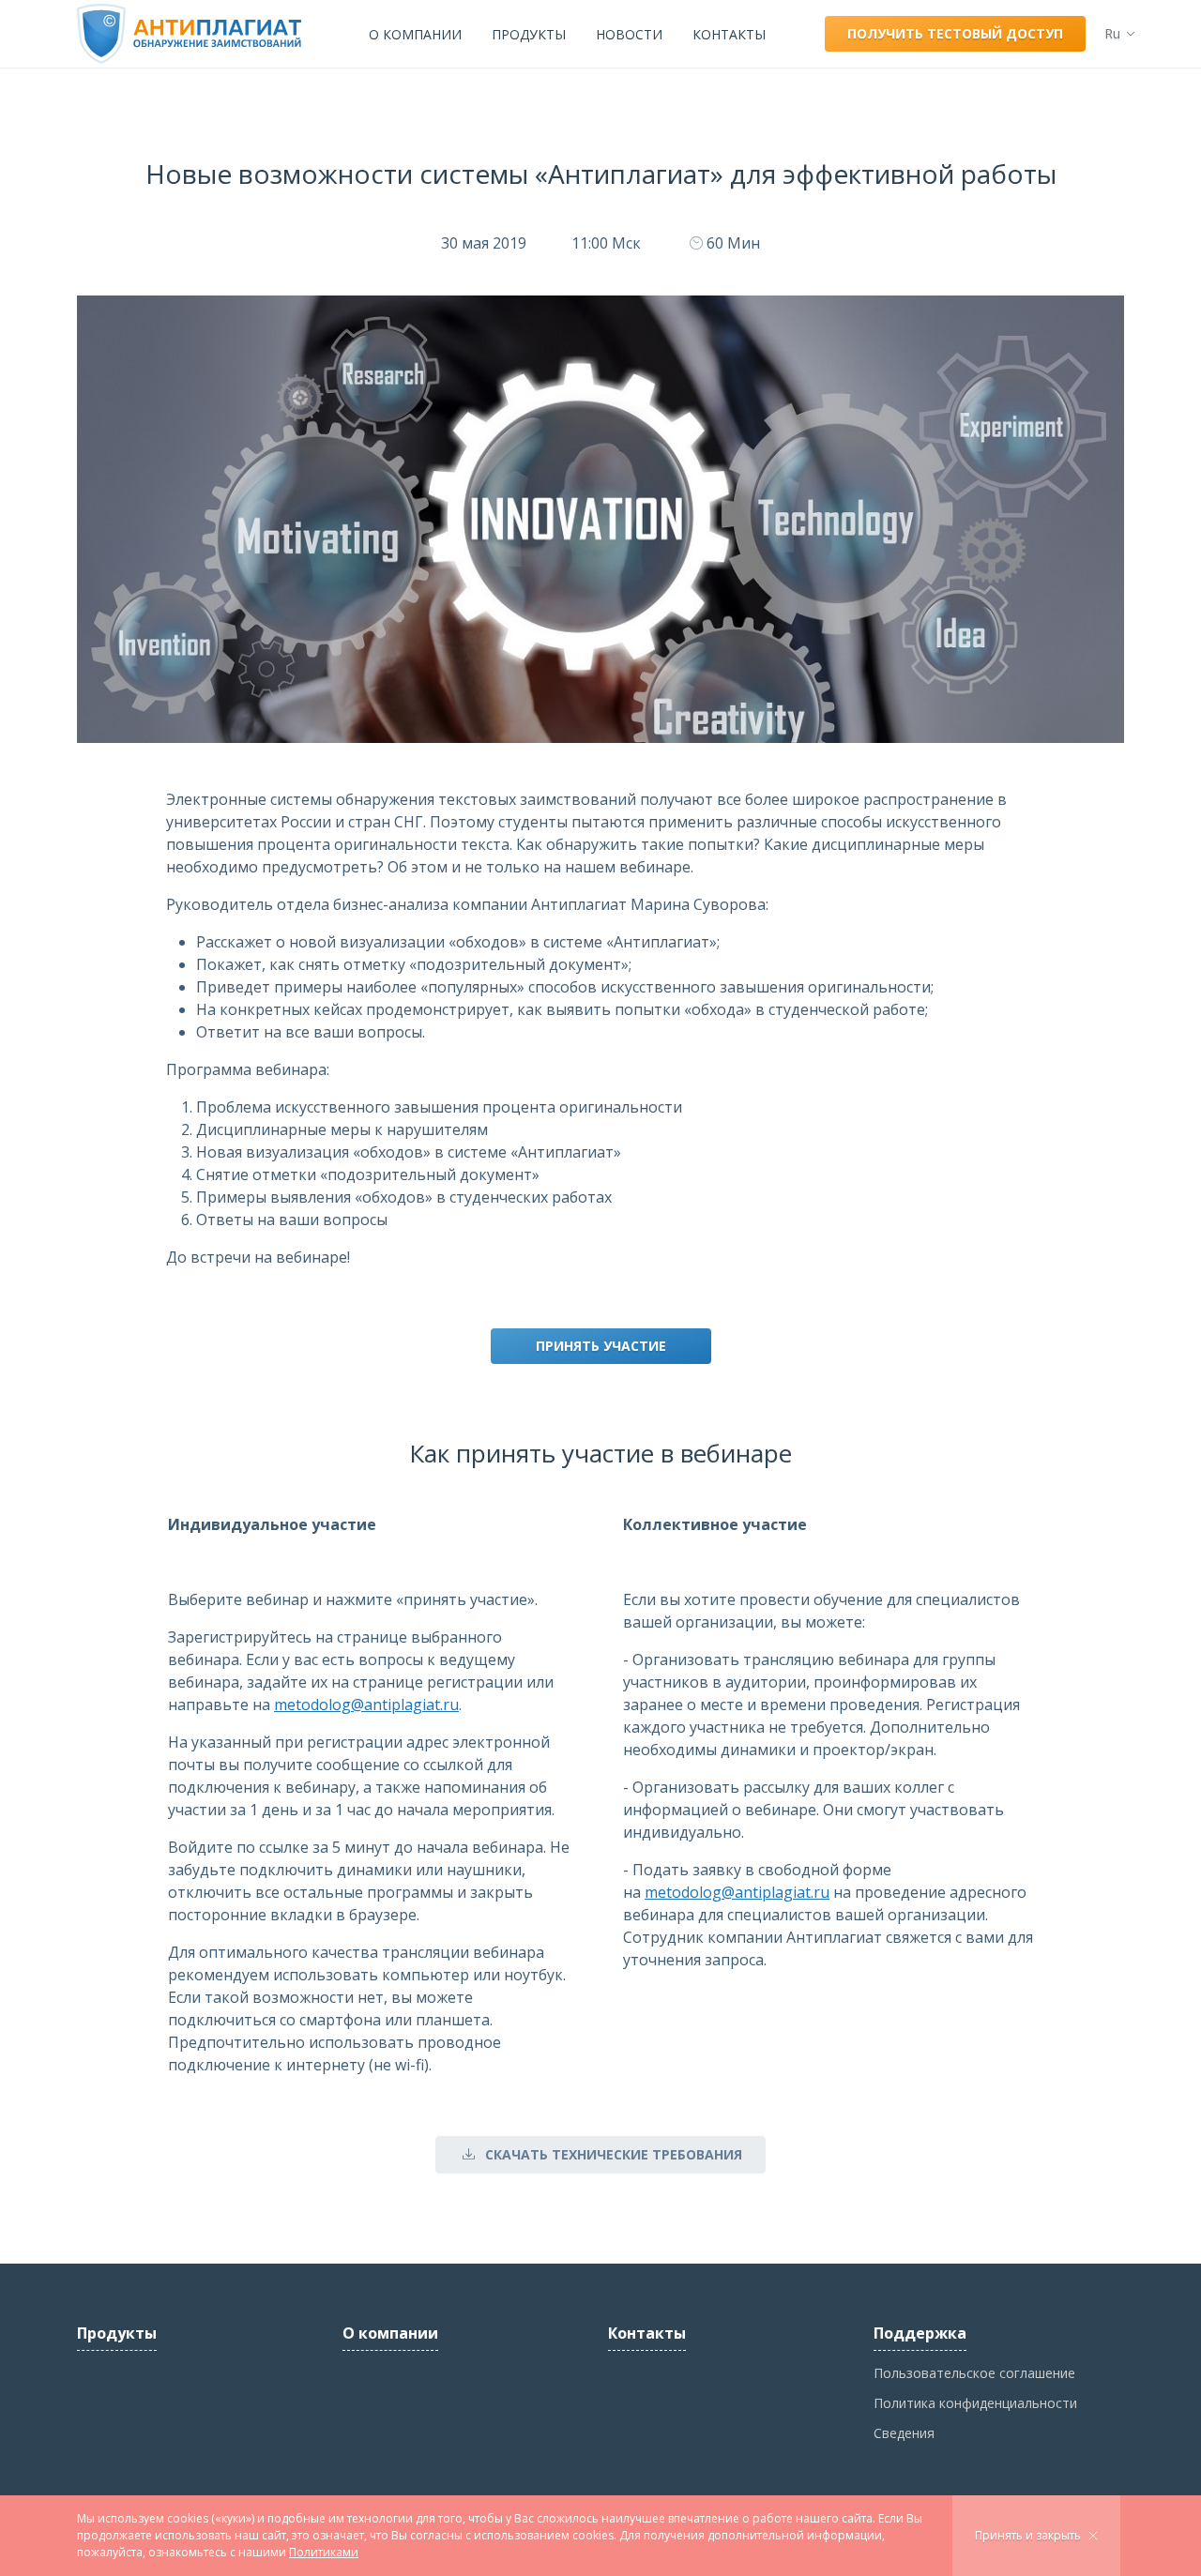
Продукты (529, 34)
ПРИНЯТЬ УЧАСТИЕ (601, 1346)
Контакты (729, 34)
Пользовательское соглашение (974, 2373)
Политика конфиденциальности (975, 2403)
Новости (629, 34)
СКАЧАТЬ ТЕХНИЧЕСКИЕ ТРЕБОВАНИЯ (614, 2154)
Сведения (904, 2433)
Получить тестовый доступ (955, 33)
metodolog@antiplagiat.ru (366, 1705)
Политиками (324, 2552)
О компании (415, 34)
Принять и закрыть (1028, 2535)
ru (1112, 33)
